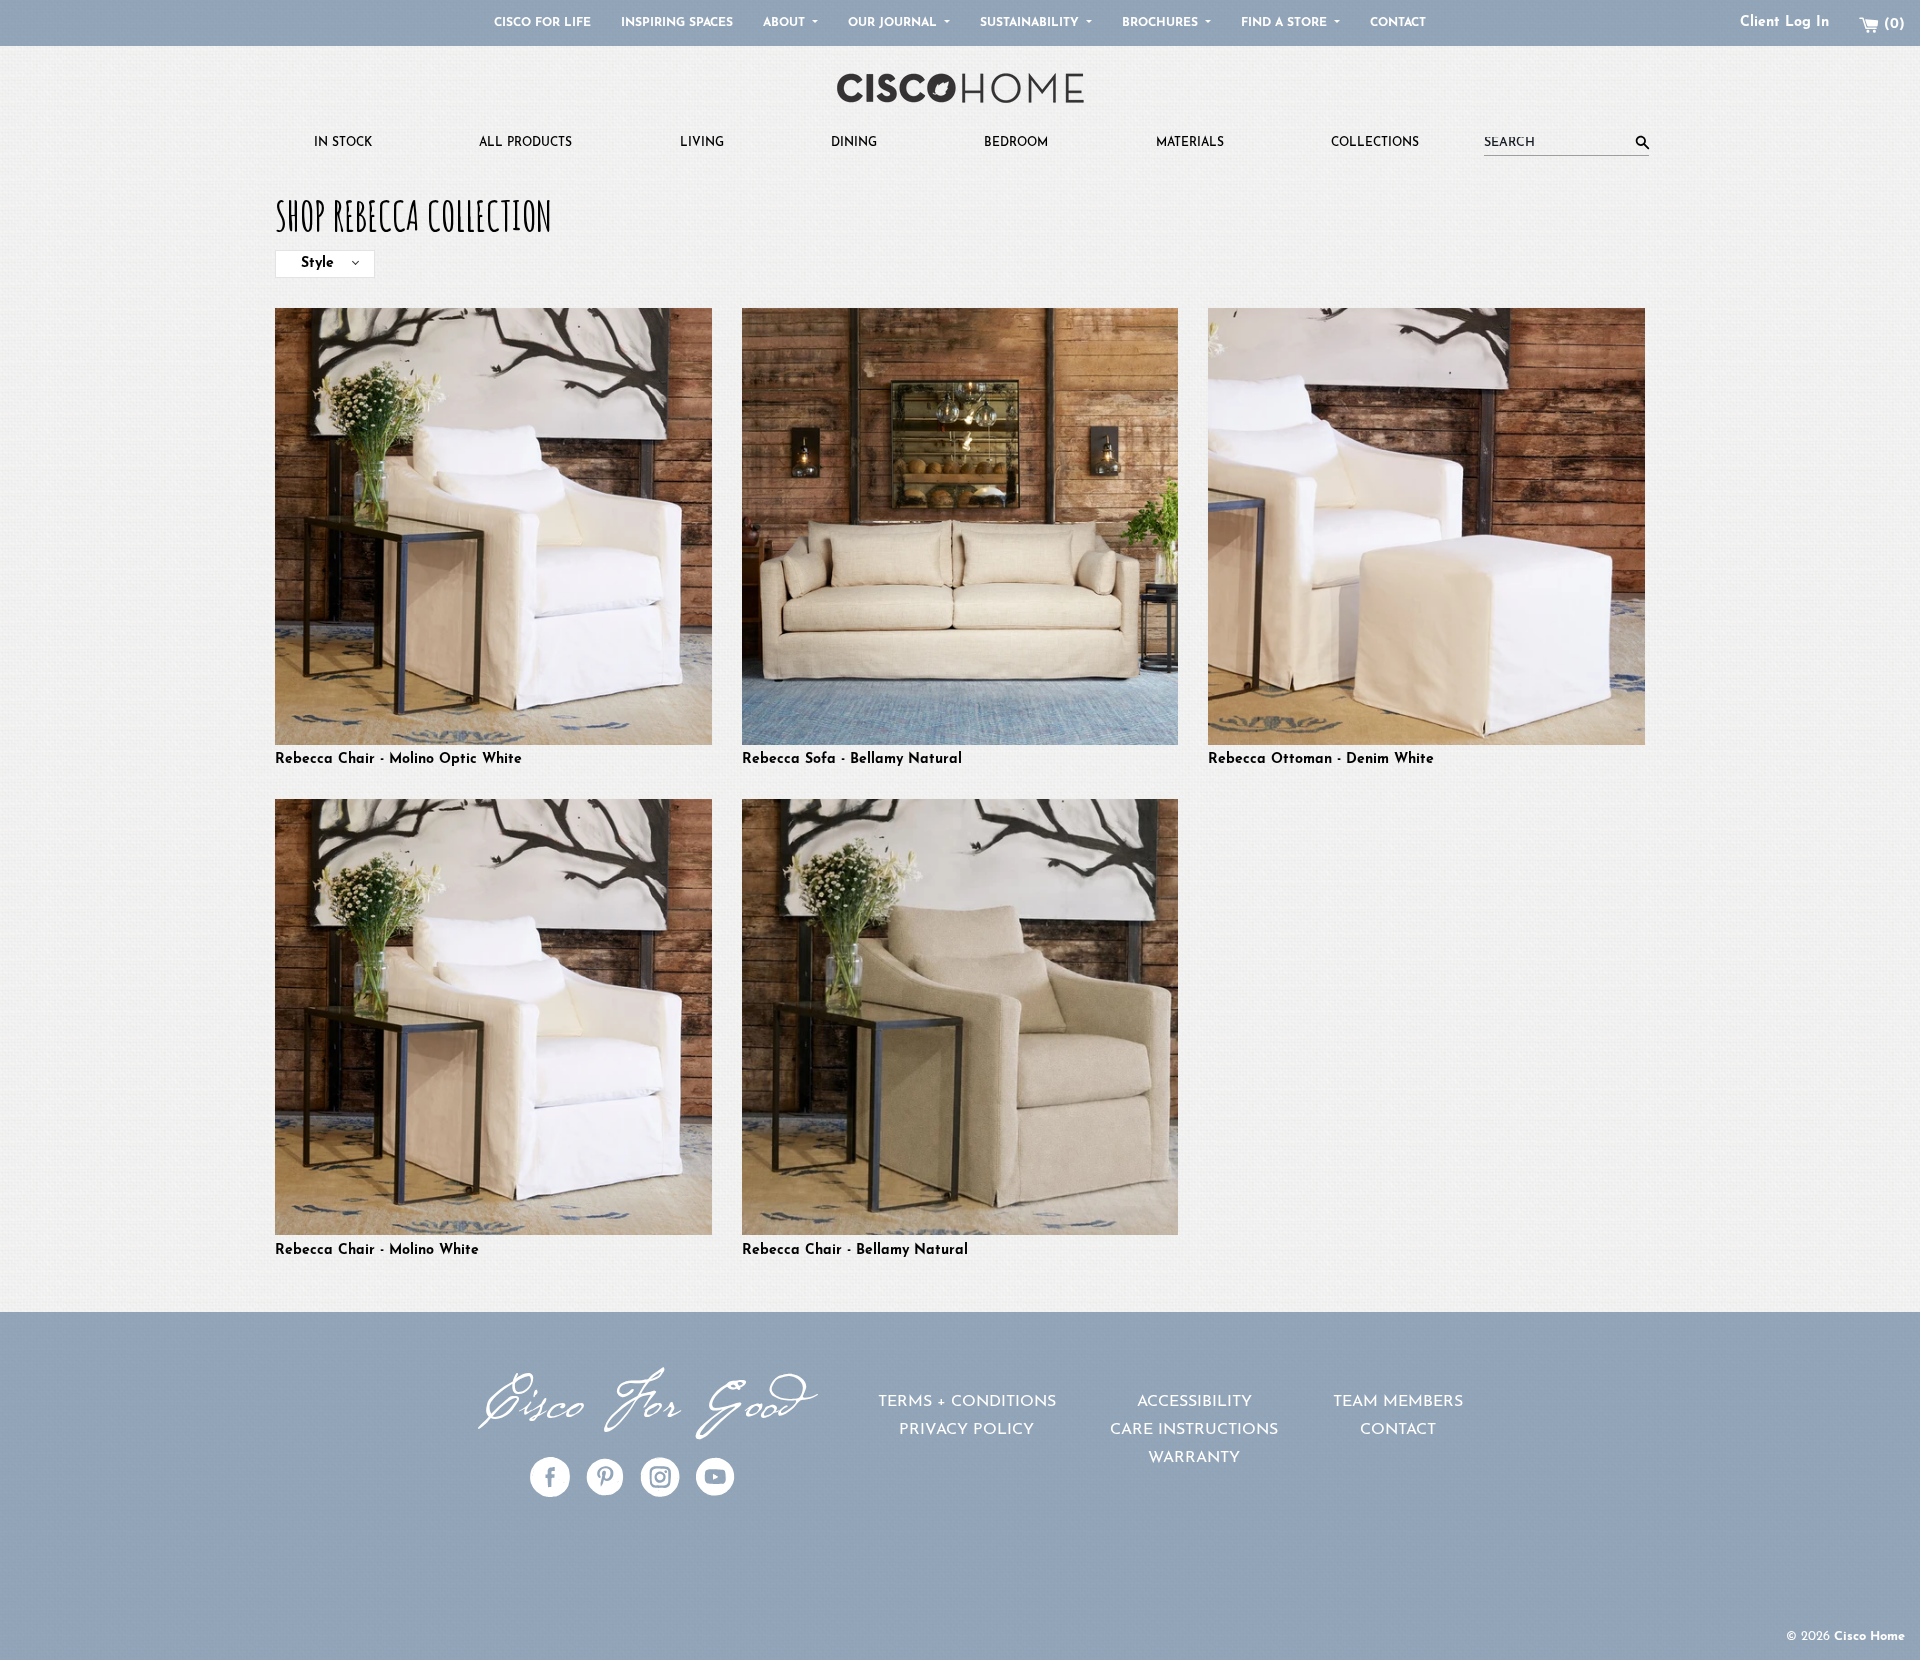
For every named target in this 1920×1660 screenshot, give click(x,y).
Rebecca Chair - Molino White (377, 1250)
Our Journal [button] (894, 23)
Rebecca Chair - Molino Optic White (398, 759)
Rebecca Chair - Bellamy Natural (855, 1250)
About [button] (786, 23)
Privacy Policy (966, 1430)
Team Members (1398, 1402)
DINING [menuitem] (854, 143)
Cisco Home (1869, 1636)
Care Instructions (1194, 1430)
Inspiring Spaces (677, 23)
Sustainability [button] (1031, 23)
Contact (1398, 23)
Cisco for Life (542, 23)
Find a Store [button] (1286, 23)
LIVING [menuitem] (702, 143)
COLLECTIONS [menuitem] (1375, 143)
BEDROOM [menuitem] (1016, 143)
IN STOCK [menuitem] (343, 143)
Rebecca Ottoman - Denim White (1321, 759)
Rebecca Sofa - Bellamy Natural (852, 759)
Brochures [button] (1162, 23)
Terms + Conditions (967, 1402)
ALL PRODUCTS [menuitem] (525, 143)
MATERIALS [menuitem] (1190, 143)
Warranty (1194, 1458)
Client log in (1784, 22)
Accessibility (1194, 1402)
